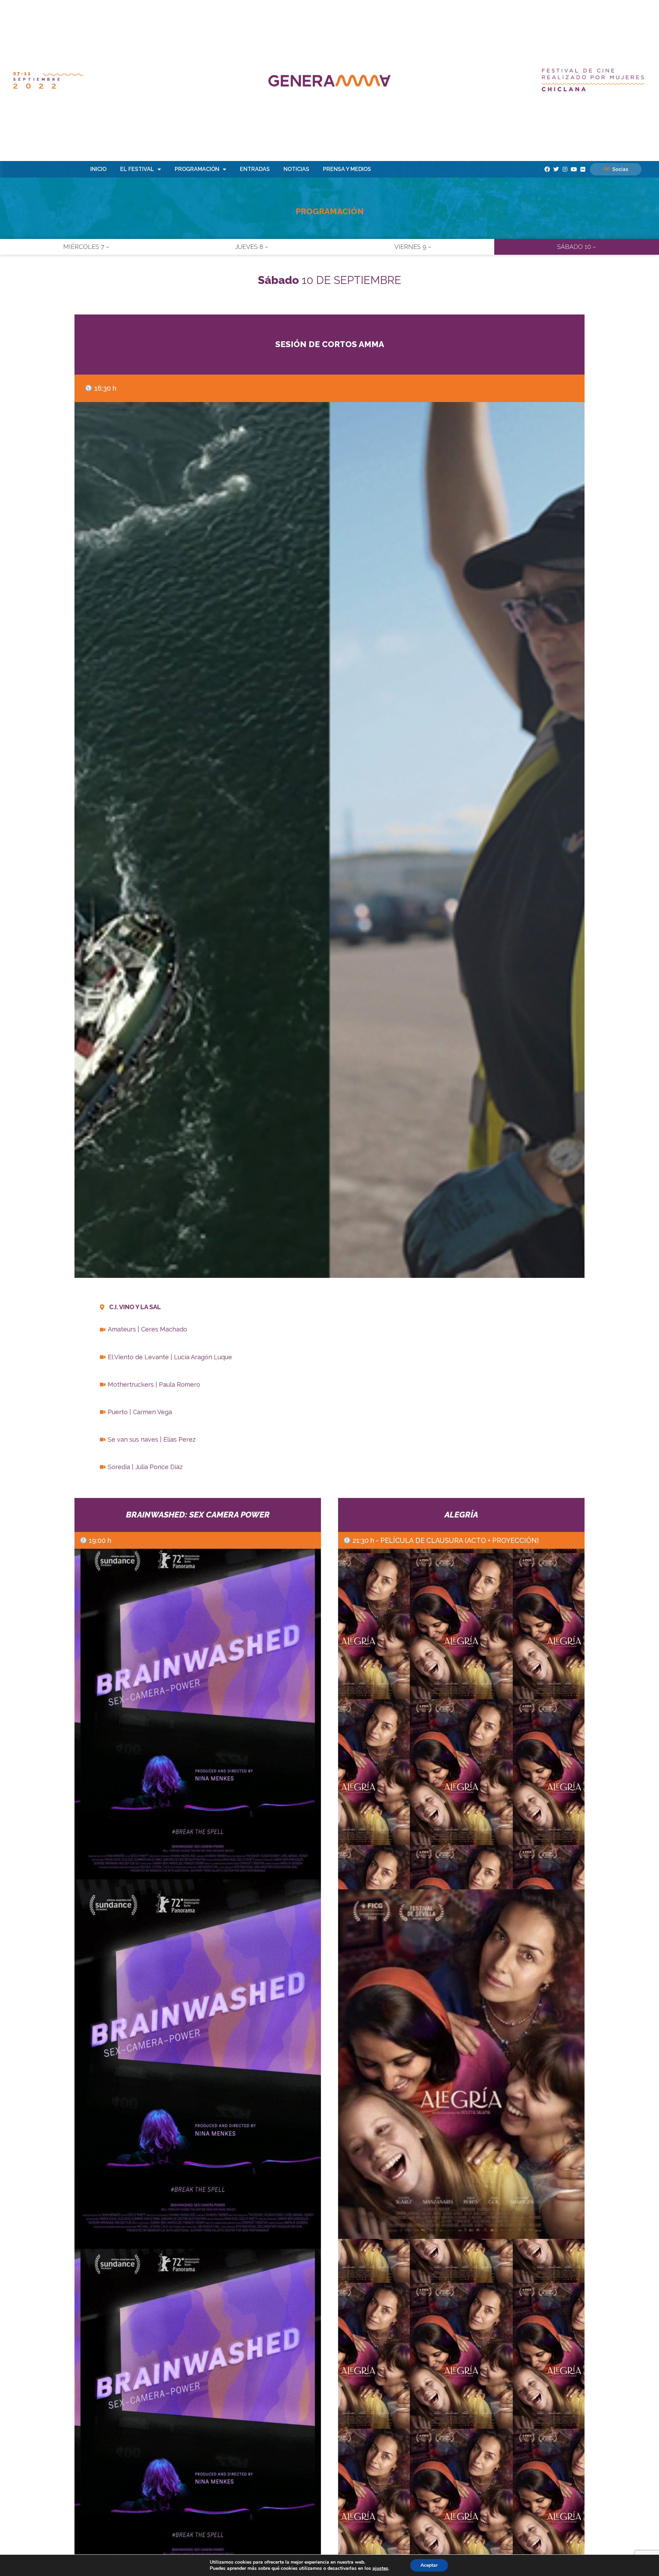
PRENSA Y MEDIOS (347, 169)
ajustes (380, 2568)
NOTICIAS (296, 169)
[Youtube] (574, 169)
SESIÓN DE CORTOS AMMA (330, 344)
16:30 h (105, 388)
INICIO (98, 169)
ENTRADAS (255, 169)
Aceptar (429, 2565)
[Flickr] (583, 169)
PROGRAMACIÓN (197, 169)
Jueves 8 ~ (252, 247)
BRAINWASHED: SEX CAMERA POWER (198, 1515)
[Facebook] (547, 169)
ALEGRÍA (461, 1515)
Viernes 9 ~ (413, 247)
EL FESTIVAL (137, 169)
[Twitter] (556, 169)
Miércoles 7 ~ (86, 247)
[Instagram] (565, 169)
